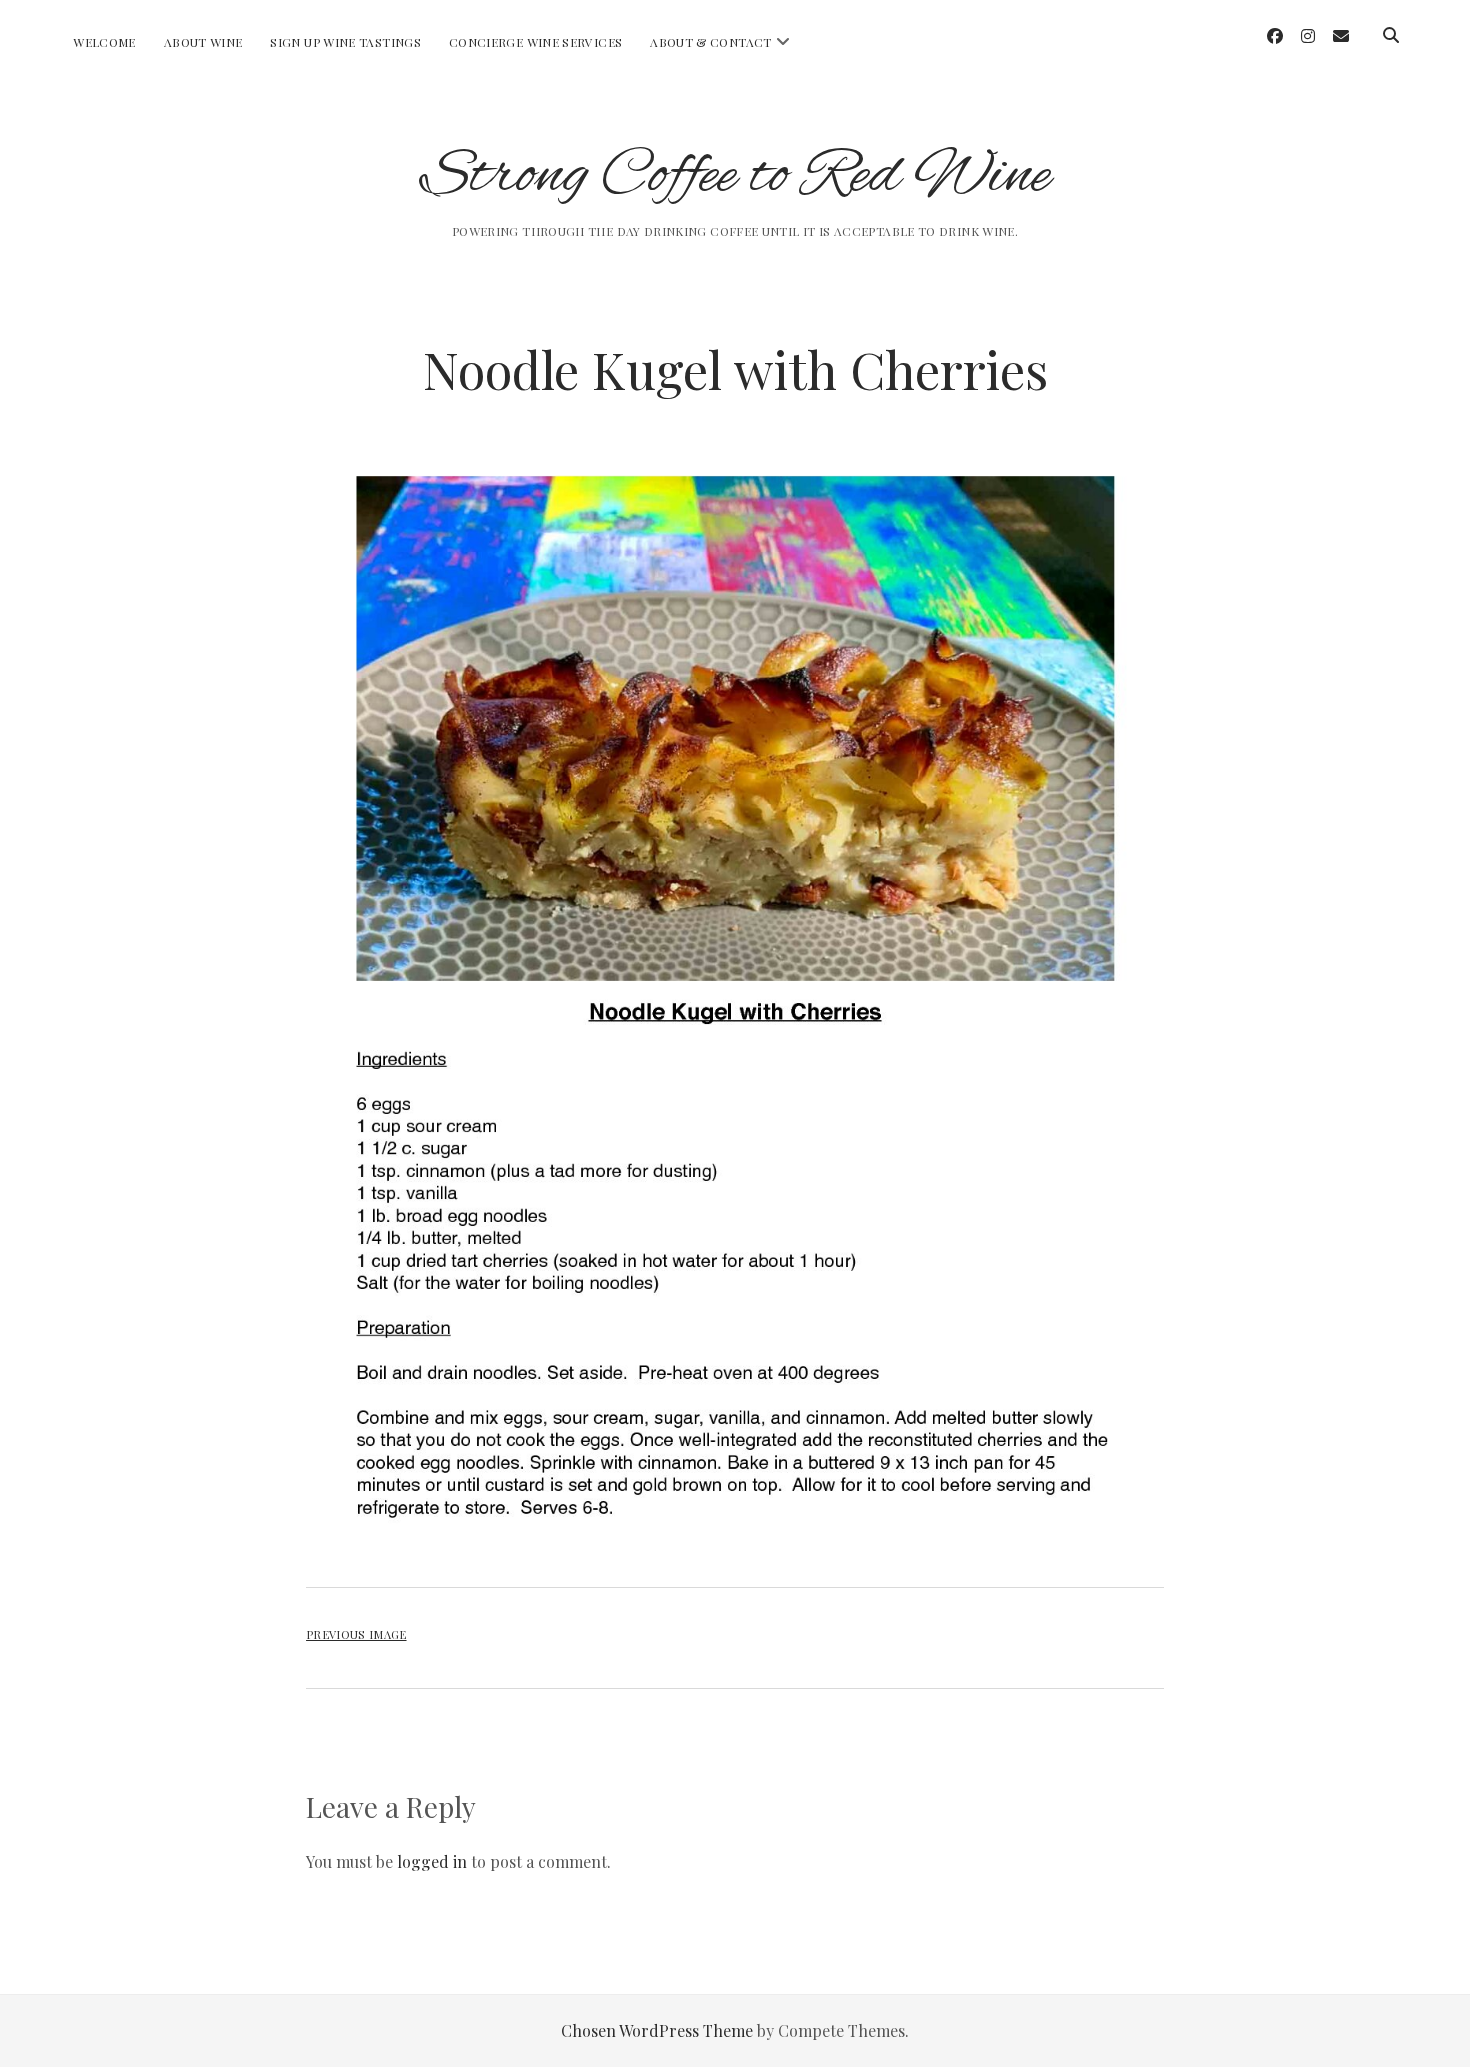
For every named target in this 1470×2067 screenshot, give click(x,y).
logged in (432, 1861)
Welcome (104, 42)
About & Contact (710, 42)
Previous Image (356, 1634)
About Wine (203, 42)
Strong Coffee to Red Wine (735, 176)
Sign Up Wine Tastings (345, 42)
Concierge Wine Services (535, 42)
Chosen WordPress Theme (657, 2030)
